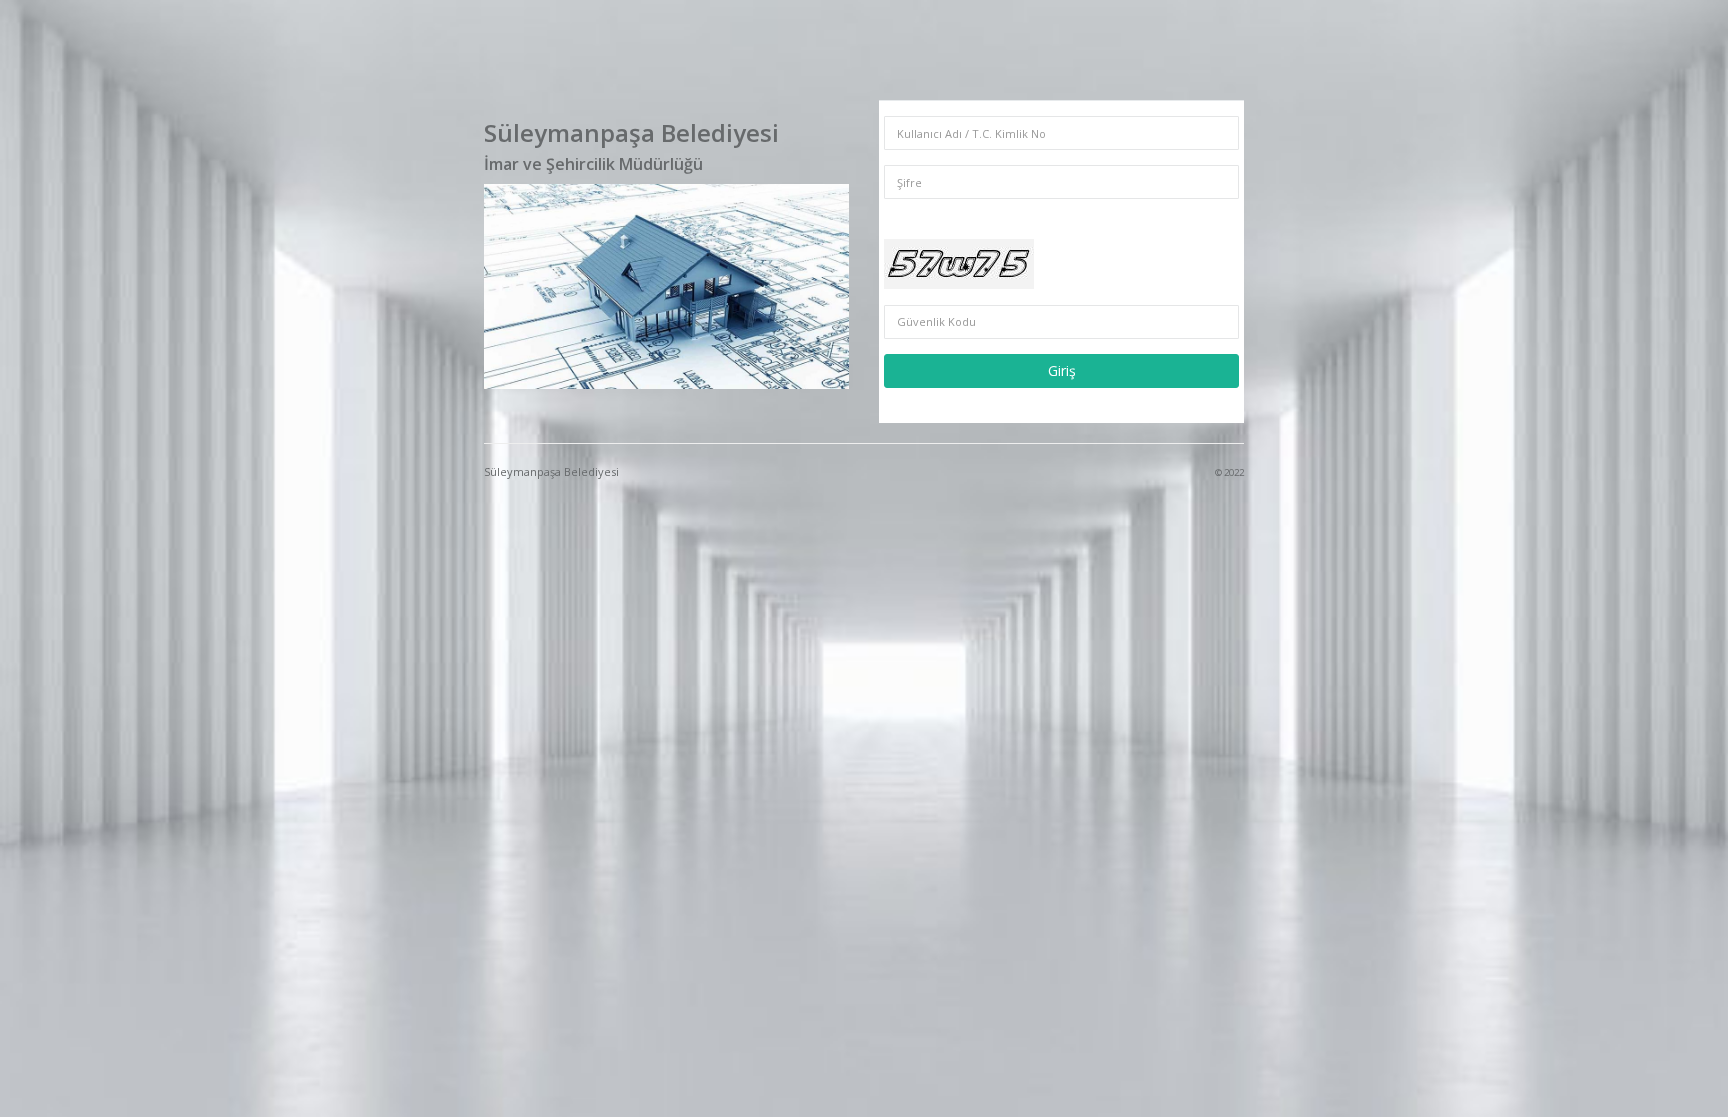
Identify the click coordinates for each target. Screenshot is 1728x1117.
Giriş (1062, 370)
